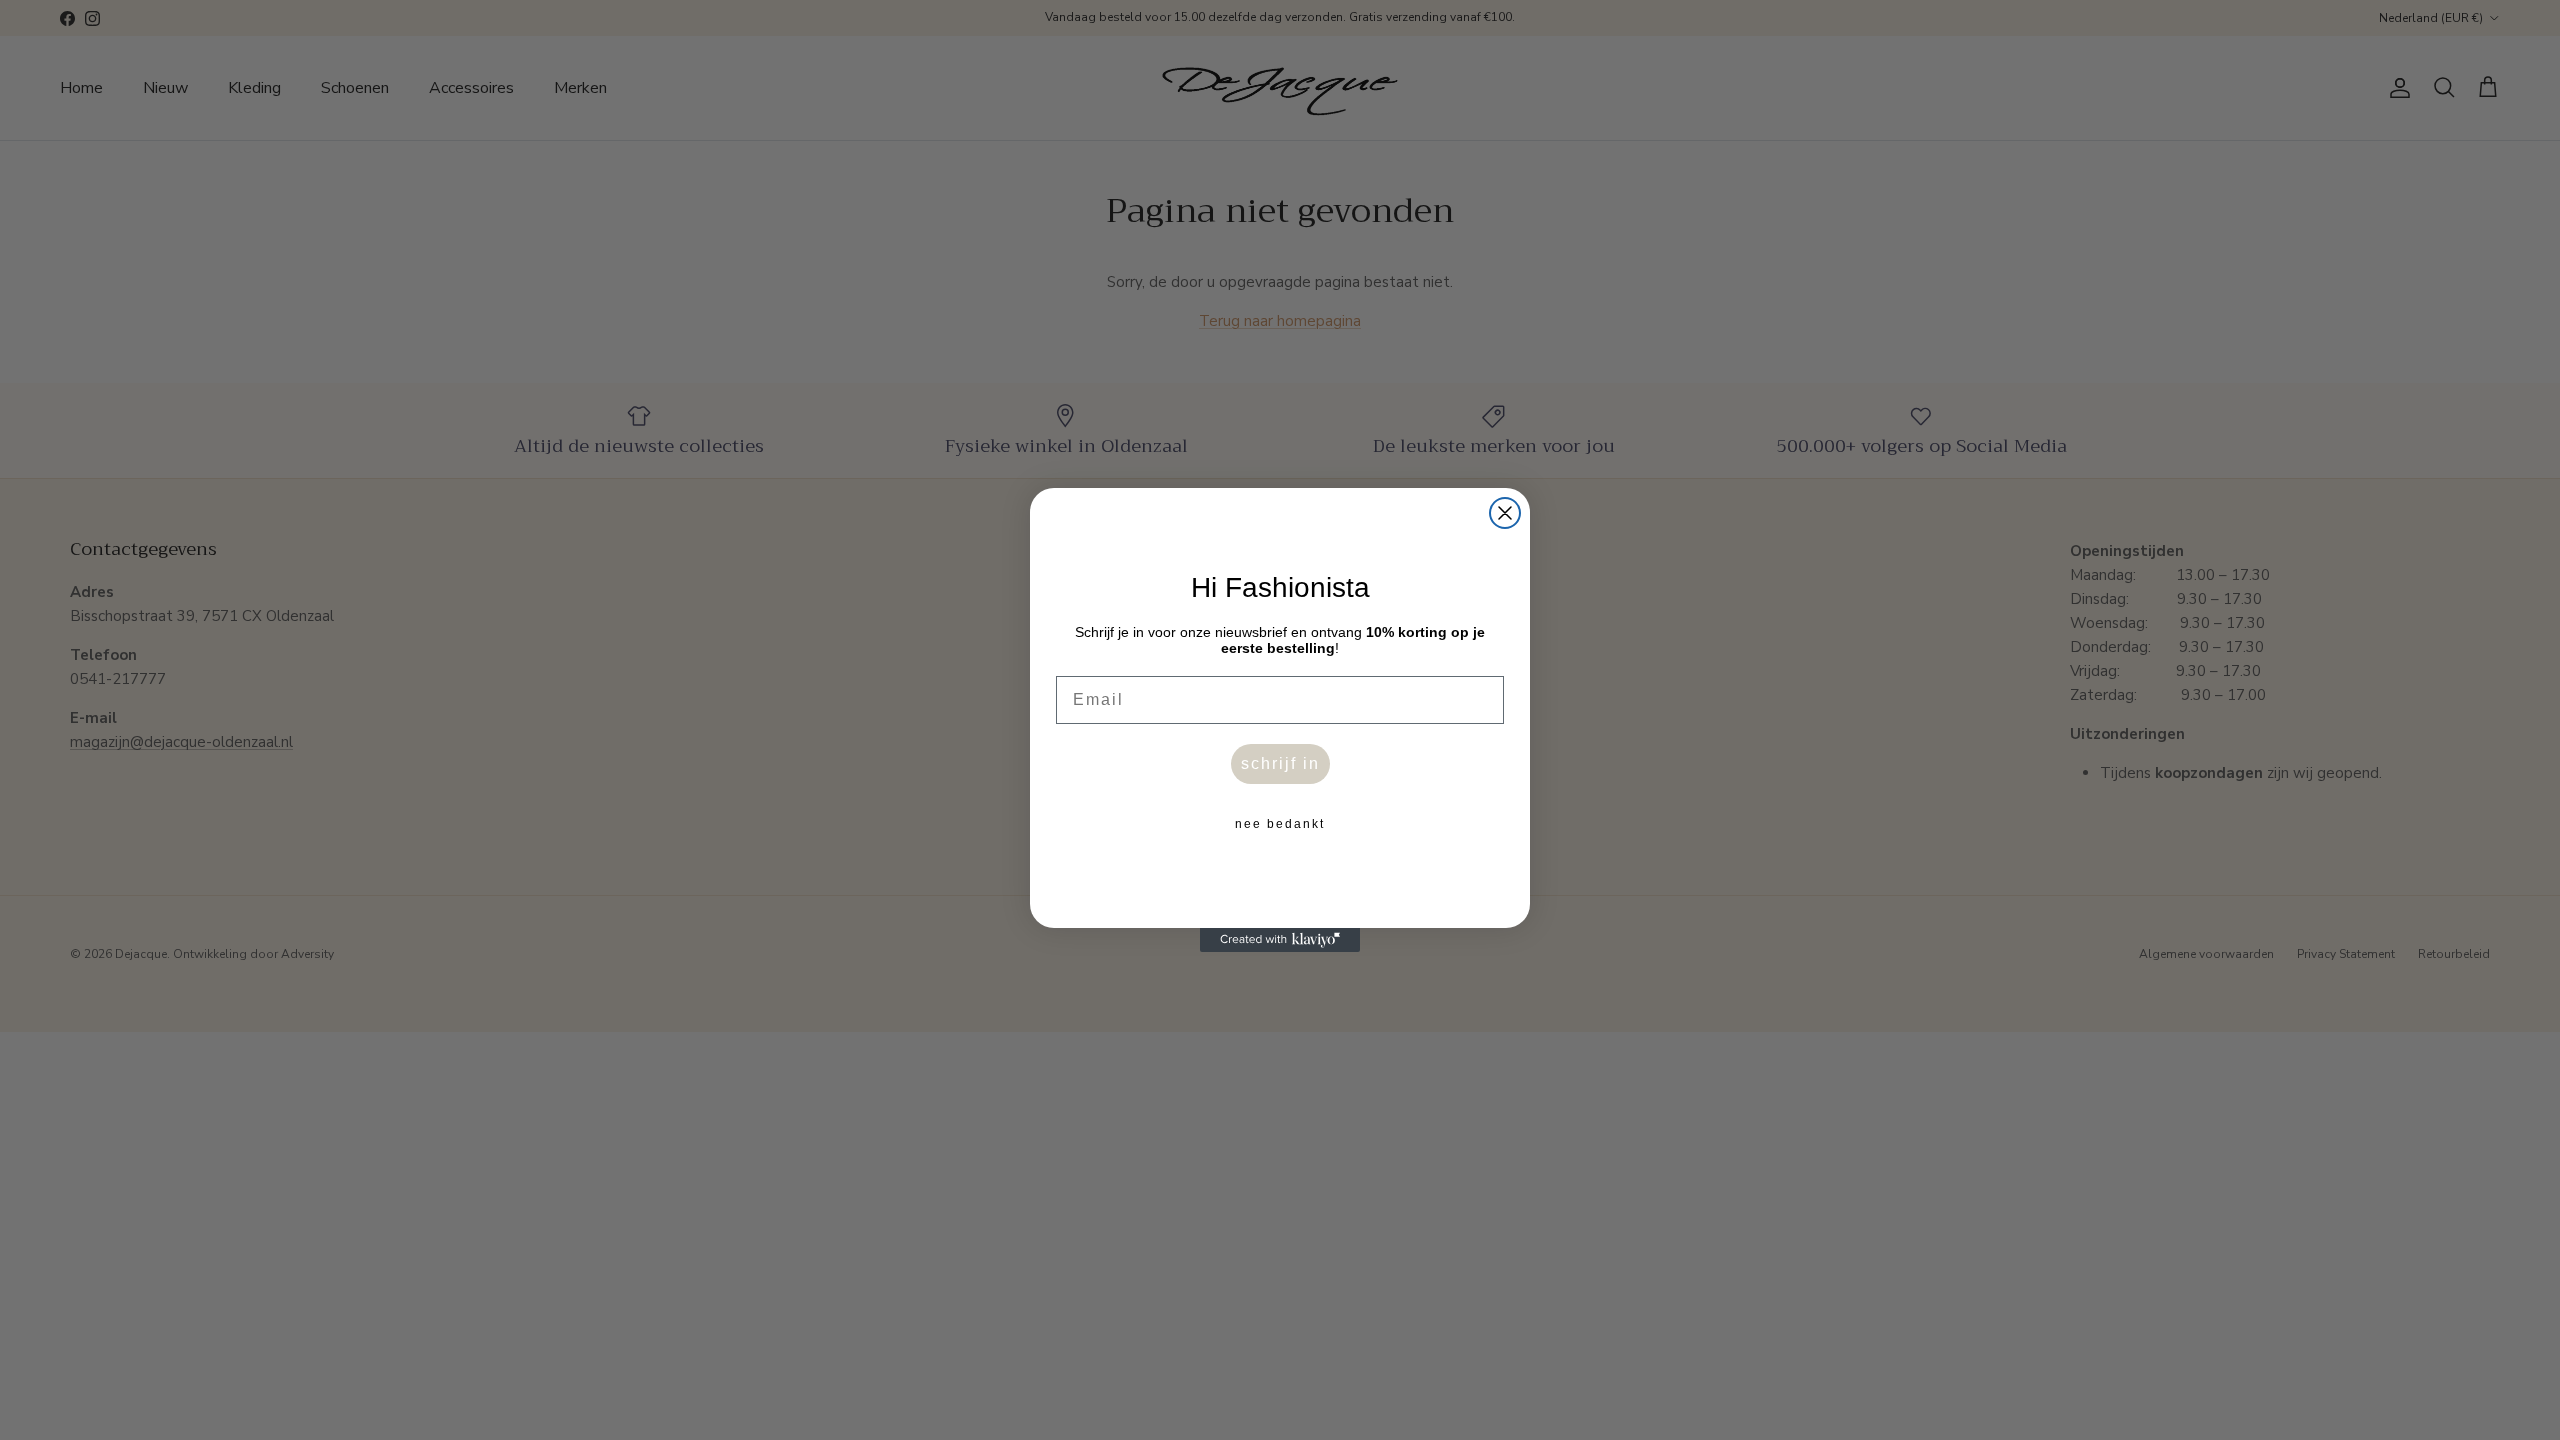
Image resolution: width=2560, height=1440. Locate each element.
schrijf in (1280, 763)
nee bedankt (1280, 824)
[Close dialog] (1505, 513)
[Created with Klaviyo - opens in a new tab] (1280, 940)
